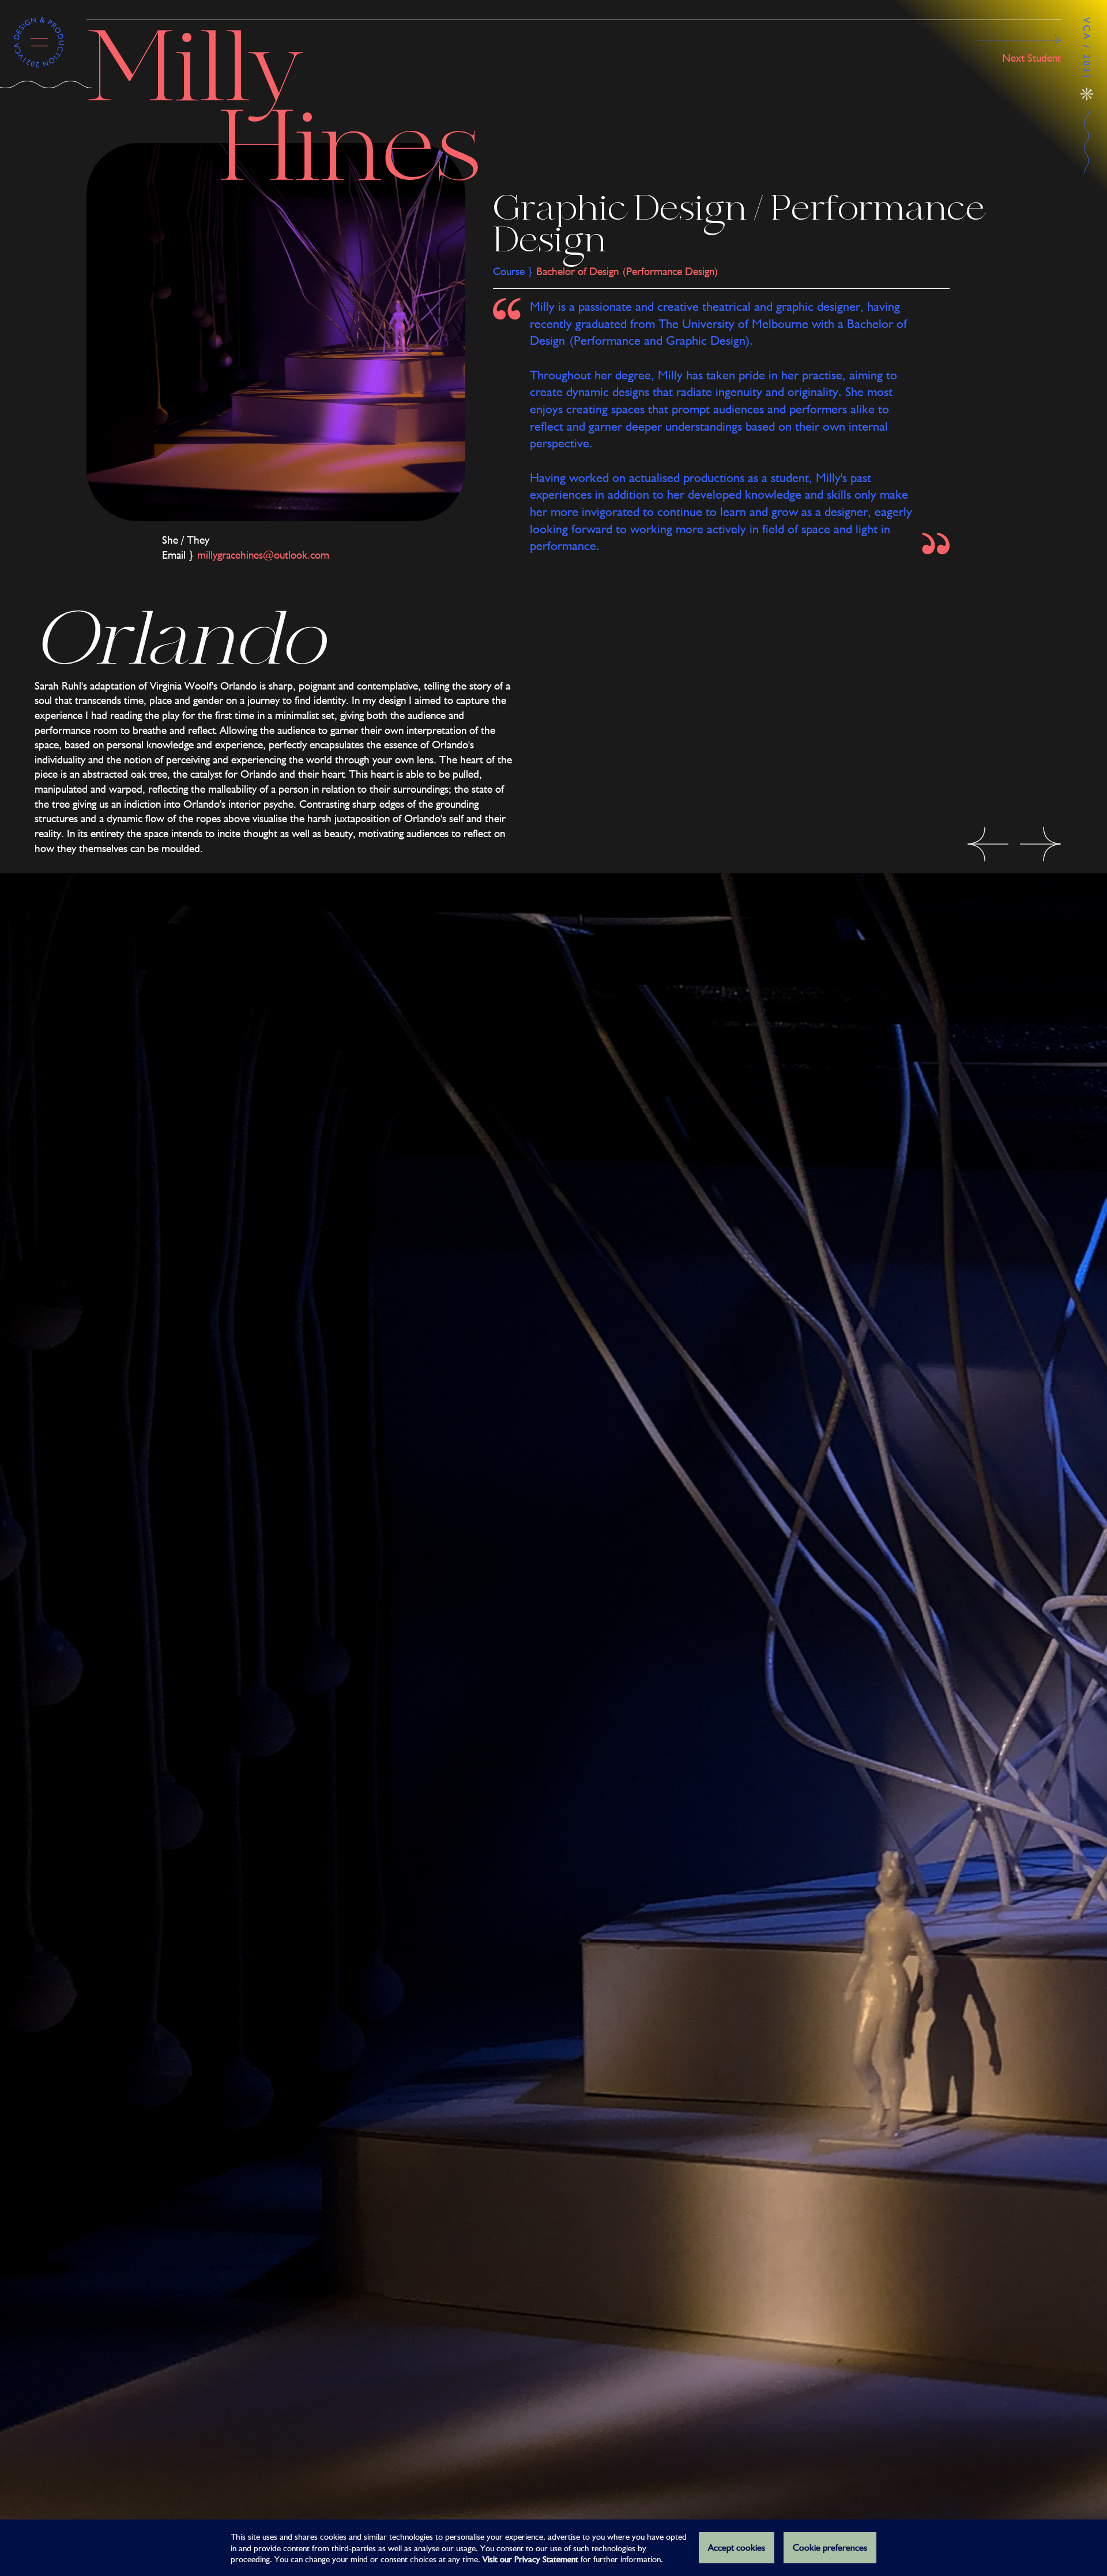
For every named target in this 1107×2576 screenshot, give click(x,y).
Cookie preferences (830, 2547)
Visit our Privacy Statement (530, 2559)
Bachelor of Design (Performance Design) (627, 271)
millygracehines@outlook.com (263, 555)
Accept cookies (737, 2547)
